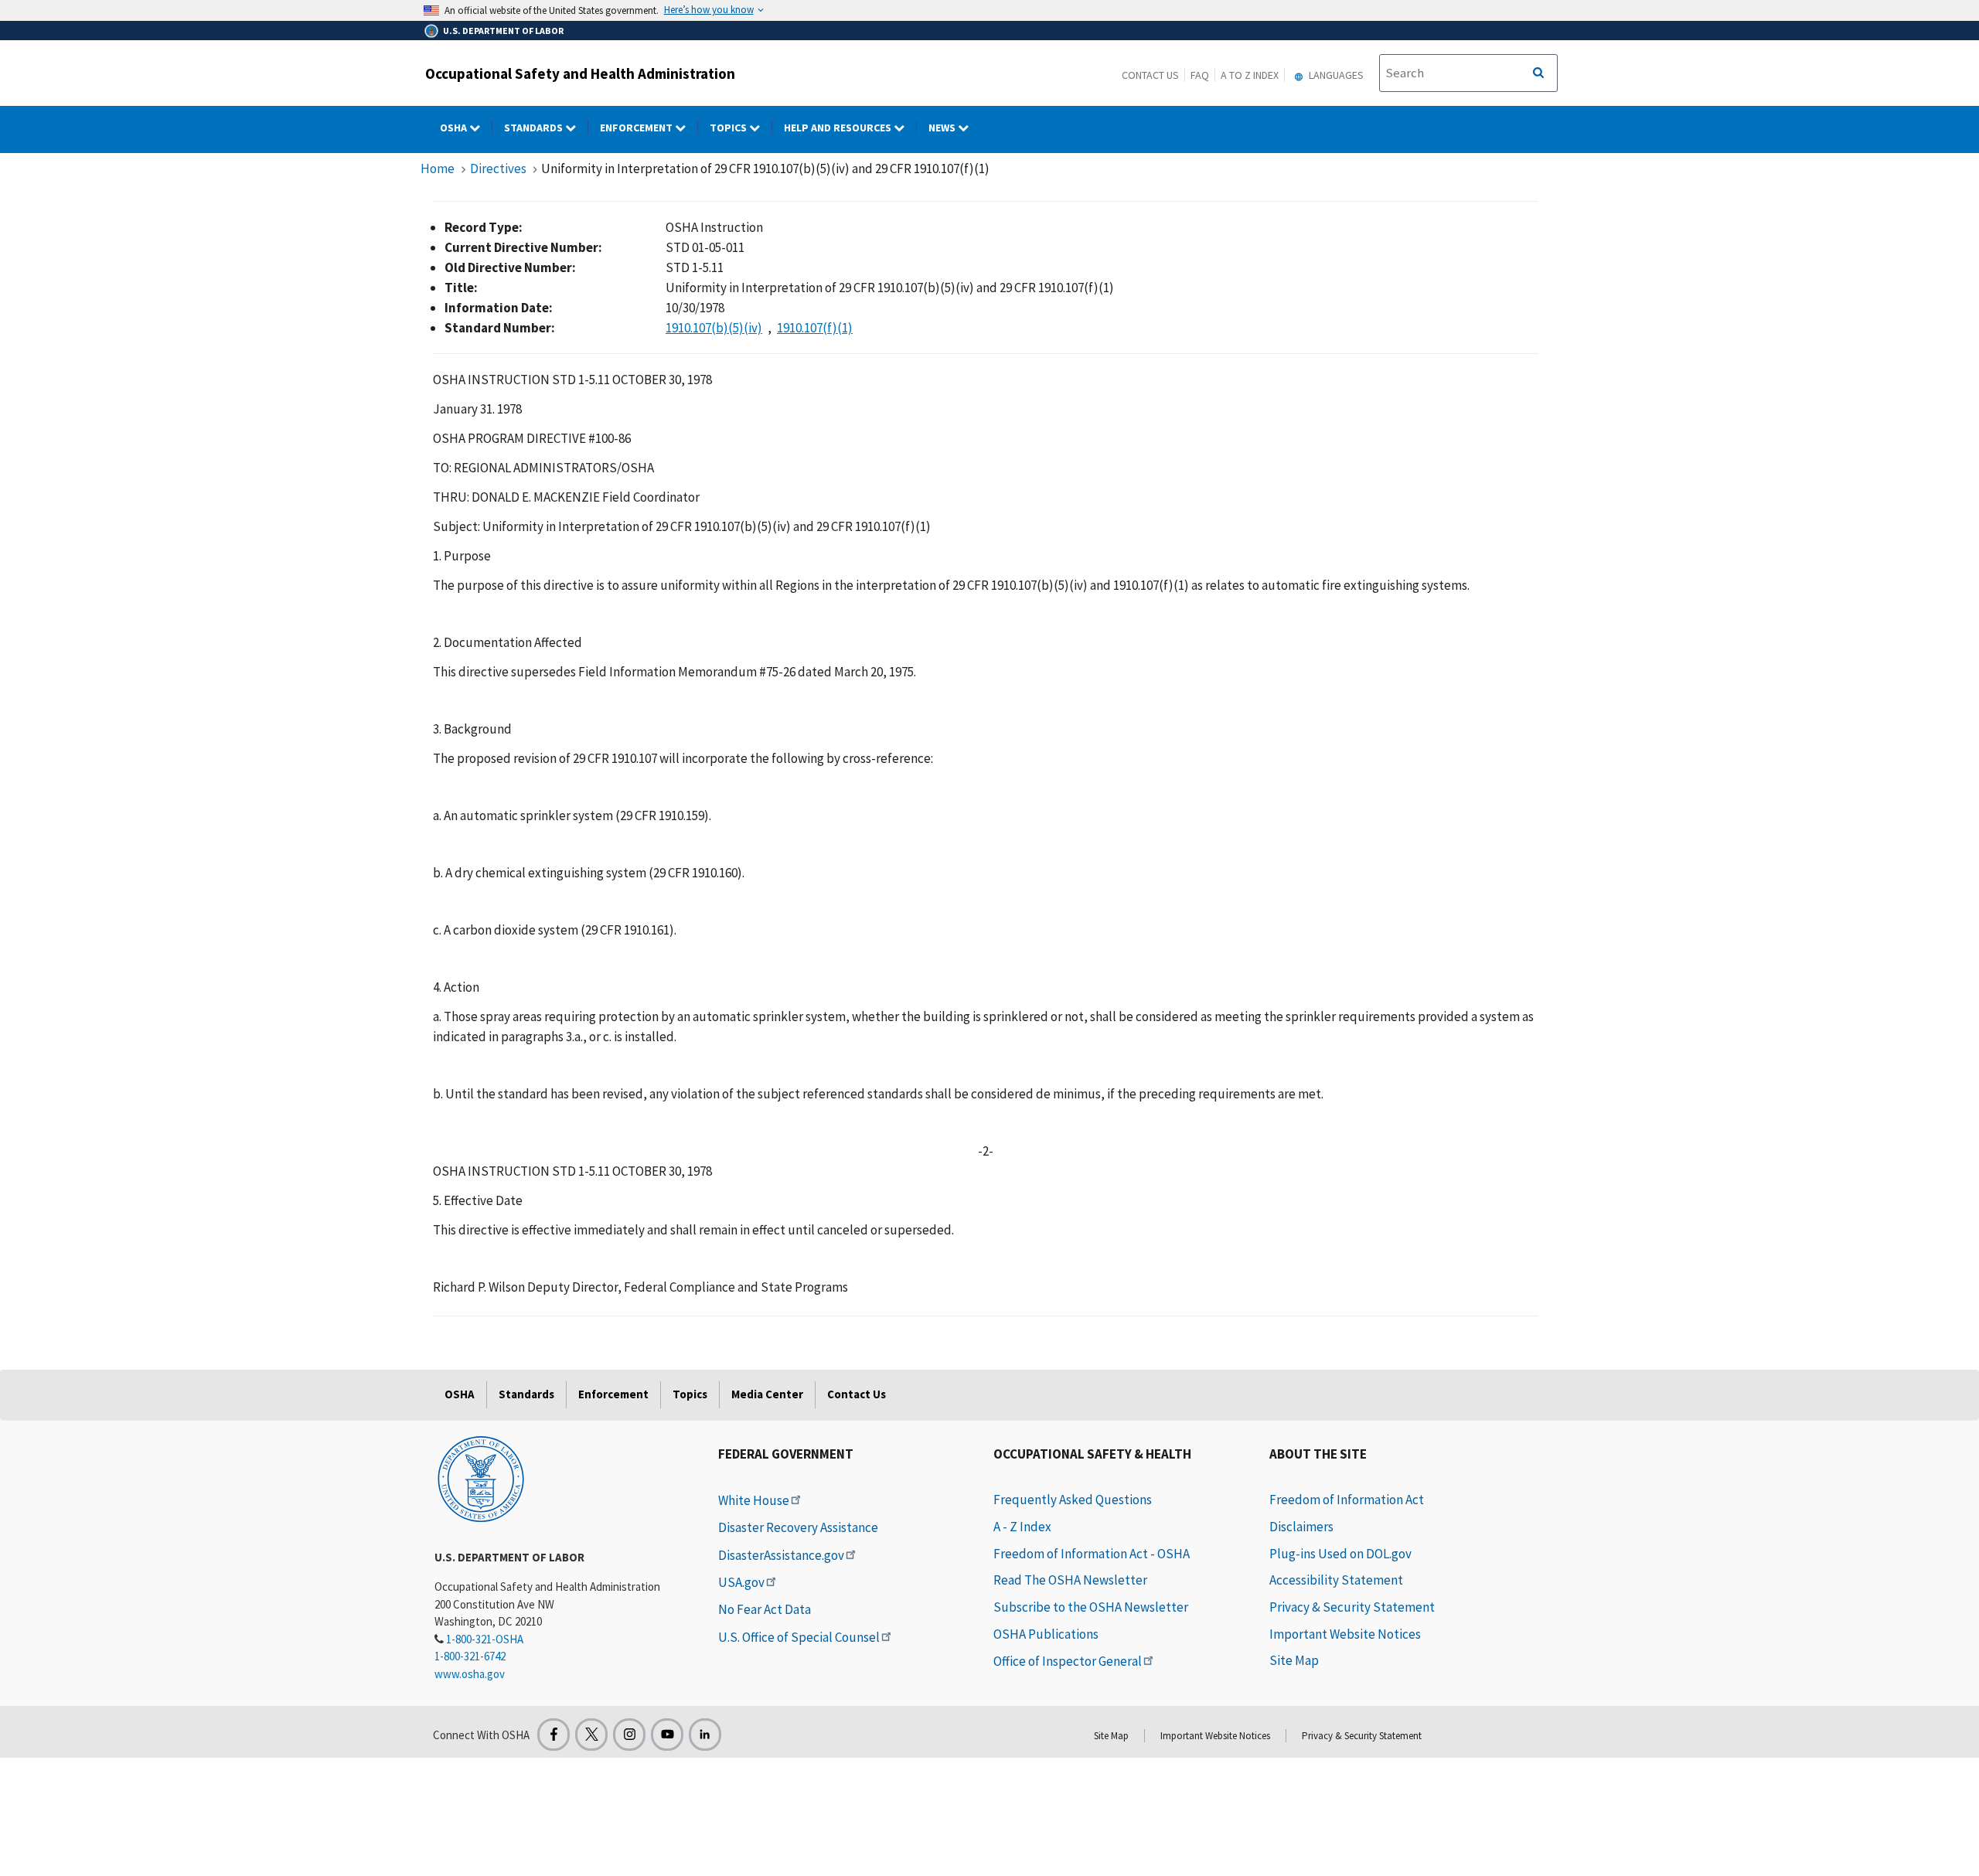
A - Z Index (1022, 1527)
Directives (498, 169)
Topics (729, 128)
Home (438, 169)
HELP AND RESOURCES (839, 128)
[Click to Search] (1538, 73)
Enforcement (637, 128)
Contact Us (1150, 75)
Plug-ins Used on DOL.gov (1340, 1554)
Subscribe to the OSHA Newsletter (1091, 1607)
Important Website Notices (1345, 1634)
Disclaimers (1301, 1527)
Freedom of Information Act (1347, 1500)
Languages (1335, 75)
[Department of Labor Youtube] (667, 1735)
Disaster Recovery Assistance (798, 1527)
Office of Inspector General (1068, 1661)
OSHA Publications (1046, 1634)
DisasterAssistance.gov (781, 1555)
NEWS (943, 128)
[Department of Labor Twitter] (591, 1735)
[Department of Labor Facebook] (554, 1735)
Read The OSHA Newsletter (1070, 1580)
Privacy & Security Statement (1352, 1607)
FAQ (1200, 75)
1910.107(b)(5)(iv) (714, 328)
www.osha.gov (470, 1674)
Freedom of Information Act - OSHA (1092, 1554)
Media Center (767, 1394)
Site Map (1294, 1660)
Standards (535, 128)
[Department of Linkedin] (705, 1735)
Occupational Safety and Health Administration (580, 73)
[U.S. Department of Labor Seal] (481, 1478)
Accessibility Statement (1336, 1580)
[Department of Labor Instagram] (629, 1735)
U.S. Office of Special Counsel (799, 1637)
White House (754, 1500)
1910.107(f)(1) (815, 328)
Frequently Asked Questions (1073, 1500)
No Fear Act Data (765, 1609)
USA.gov (741, 1582)
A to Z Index (1250, 75)
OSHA (455, 128)
